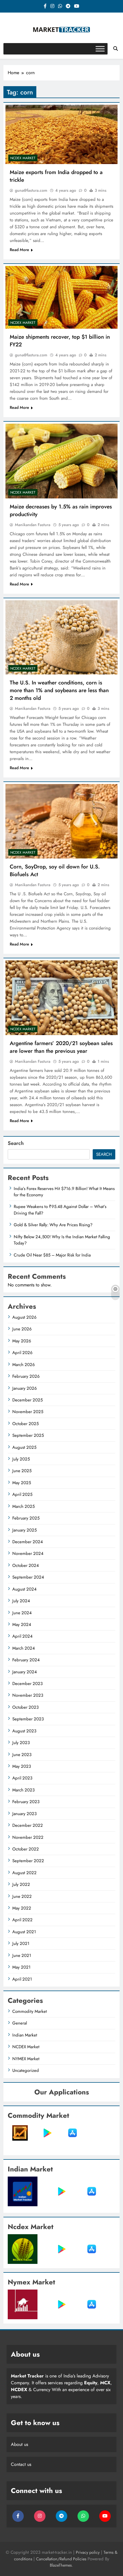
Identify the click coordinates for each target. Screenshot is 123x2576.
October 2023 (25, 1707)
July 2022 (21, 1884)
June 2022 (22, 1896)
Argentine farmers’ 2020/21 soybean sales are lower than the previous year (61, 1047)
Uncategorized (26, 2070)
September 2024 (28, 1577)
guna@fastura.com (31, 190)
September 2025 (28, 1435)
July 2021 (21, 1943)
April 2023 (22, 1778)
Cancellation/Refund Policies (62, 2559)
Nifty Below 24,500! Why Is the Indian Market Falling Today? (62, 1240)
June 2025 (22, 1471)
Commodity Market (30, 2011)
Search (16, 1143)
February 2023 (26, 1802)
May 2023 (22, 1766)
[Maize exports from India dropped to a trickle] (61, 134)
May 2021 (21, 1967)
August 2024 (24, 1589)
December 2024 (28, 1542)
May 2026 (22, 1341)
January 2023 (24, 1814)
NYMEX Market (26, 2059)
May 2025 (22, 1483)
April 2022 (22, 1920)
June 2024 (22, 1613)
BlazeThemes (61, 2565)
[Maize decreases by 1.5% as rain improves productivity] (61, 461)
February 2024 (26, 1660)
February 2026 (26, 1376)
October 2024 (26, 1565)
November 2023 (28, 1695)
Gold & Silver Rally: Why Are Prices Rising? (53, 1225)
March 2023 (23, 1790)
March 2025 (23, 1506)
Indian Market (25, 2035)
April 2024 (22, 1636)
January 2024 (25, 1672)
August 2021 (24, 1932)
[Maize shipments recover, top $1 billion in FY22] (61, 297)
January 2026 (25, 1388)
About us (19, 2444)
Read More (19, 250)
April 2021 (22, 1979)
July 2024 (21, 1601)
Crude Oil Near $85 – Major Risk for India (52, 1255)
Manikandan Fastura (33, 525)
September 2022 (28, 1861)
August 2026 (24, 1317)
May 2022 (22, 1908)
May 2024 (22, 1625)
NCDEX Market (23, 158)
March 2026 (24, 1365)
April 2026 (22, 1353)
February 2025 (26, 1518)
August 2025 (24, 1447)
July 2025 (21, 1459)
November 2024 (28, 1553)
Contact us (21, 2464)
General (20, 2023)
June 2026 (22, 1329)
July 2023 (21, 1743)
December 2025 (27, 1400)
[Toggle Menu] (100, 49)
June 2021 (22, 1955)
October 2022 (26, 1849)
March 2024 (24, 1648)
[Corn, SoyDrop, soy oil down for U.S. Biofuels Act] (61, 821)
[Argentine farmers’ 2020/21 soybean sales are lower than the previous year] (61, 998)
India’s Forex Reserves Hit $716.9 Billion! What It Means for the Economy (64, 1192)
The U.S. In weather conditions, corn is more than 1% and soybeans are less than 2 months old (59, 690)
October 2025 (25, 1424)
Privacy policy (88, 2552)
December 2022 (28, 1825)
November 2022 (28, 1837)
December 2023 (27, 1684)
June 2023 (22, 1755)
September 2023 (28, 1719)
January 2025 (24, 1530)
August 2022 (24, 1873)
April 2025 (22, 1494)
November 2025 (28, 1412)
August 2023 (24, 1731)
